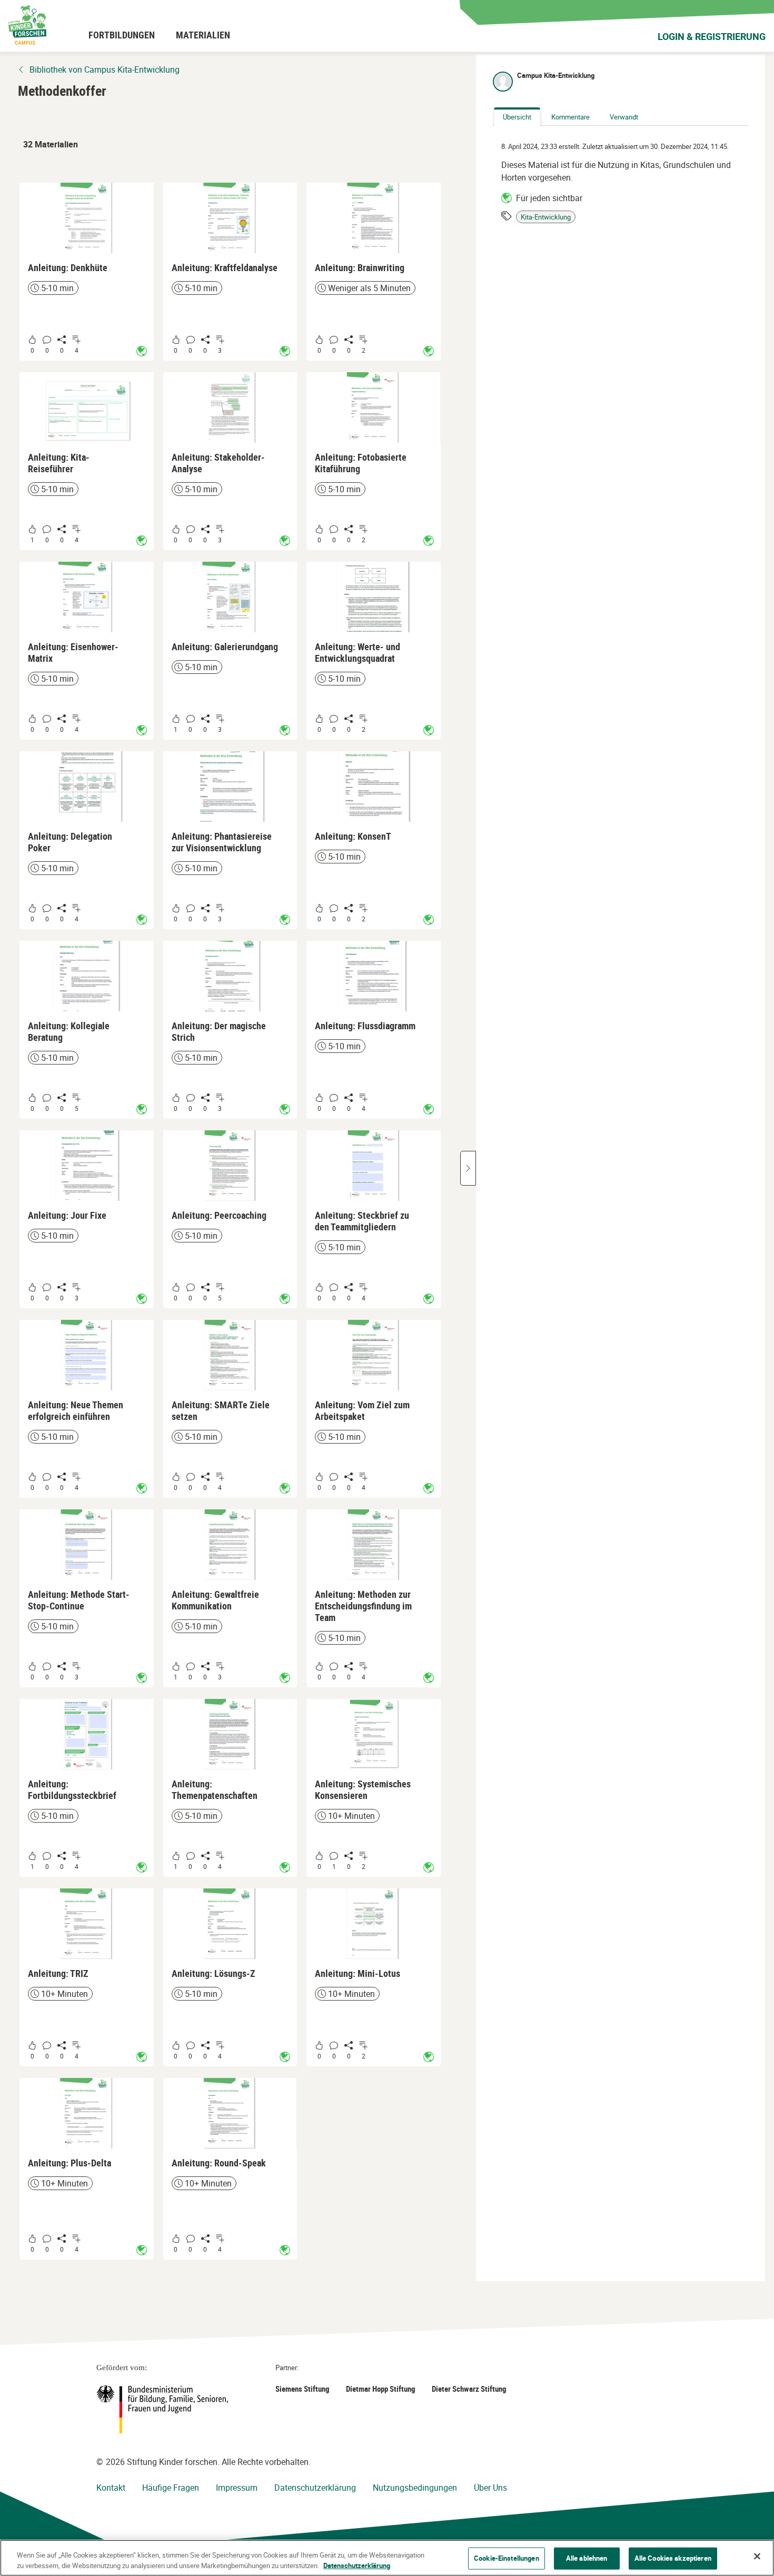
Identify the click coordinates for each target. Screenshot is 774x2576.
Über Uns (490, 2488)
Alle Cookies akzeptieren (673, 2558)
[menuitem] (122, 35)
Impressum (237, 2488)
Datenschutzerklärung (315, 2488)
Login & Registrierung (712, 36)
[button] (87, 272)
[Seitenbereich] (468, 1168)
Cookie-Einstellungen (507, 2558)
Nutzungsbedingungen (415, 2488)
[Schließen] (757, 2557)
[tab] (517, 117)
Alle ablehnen (587, 2558)
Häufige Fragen (171, 2488)
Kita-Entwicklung (546, 217)
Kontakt (111, 2488)
